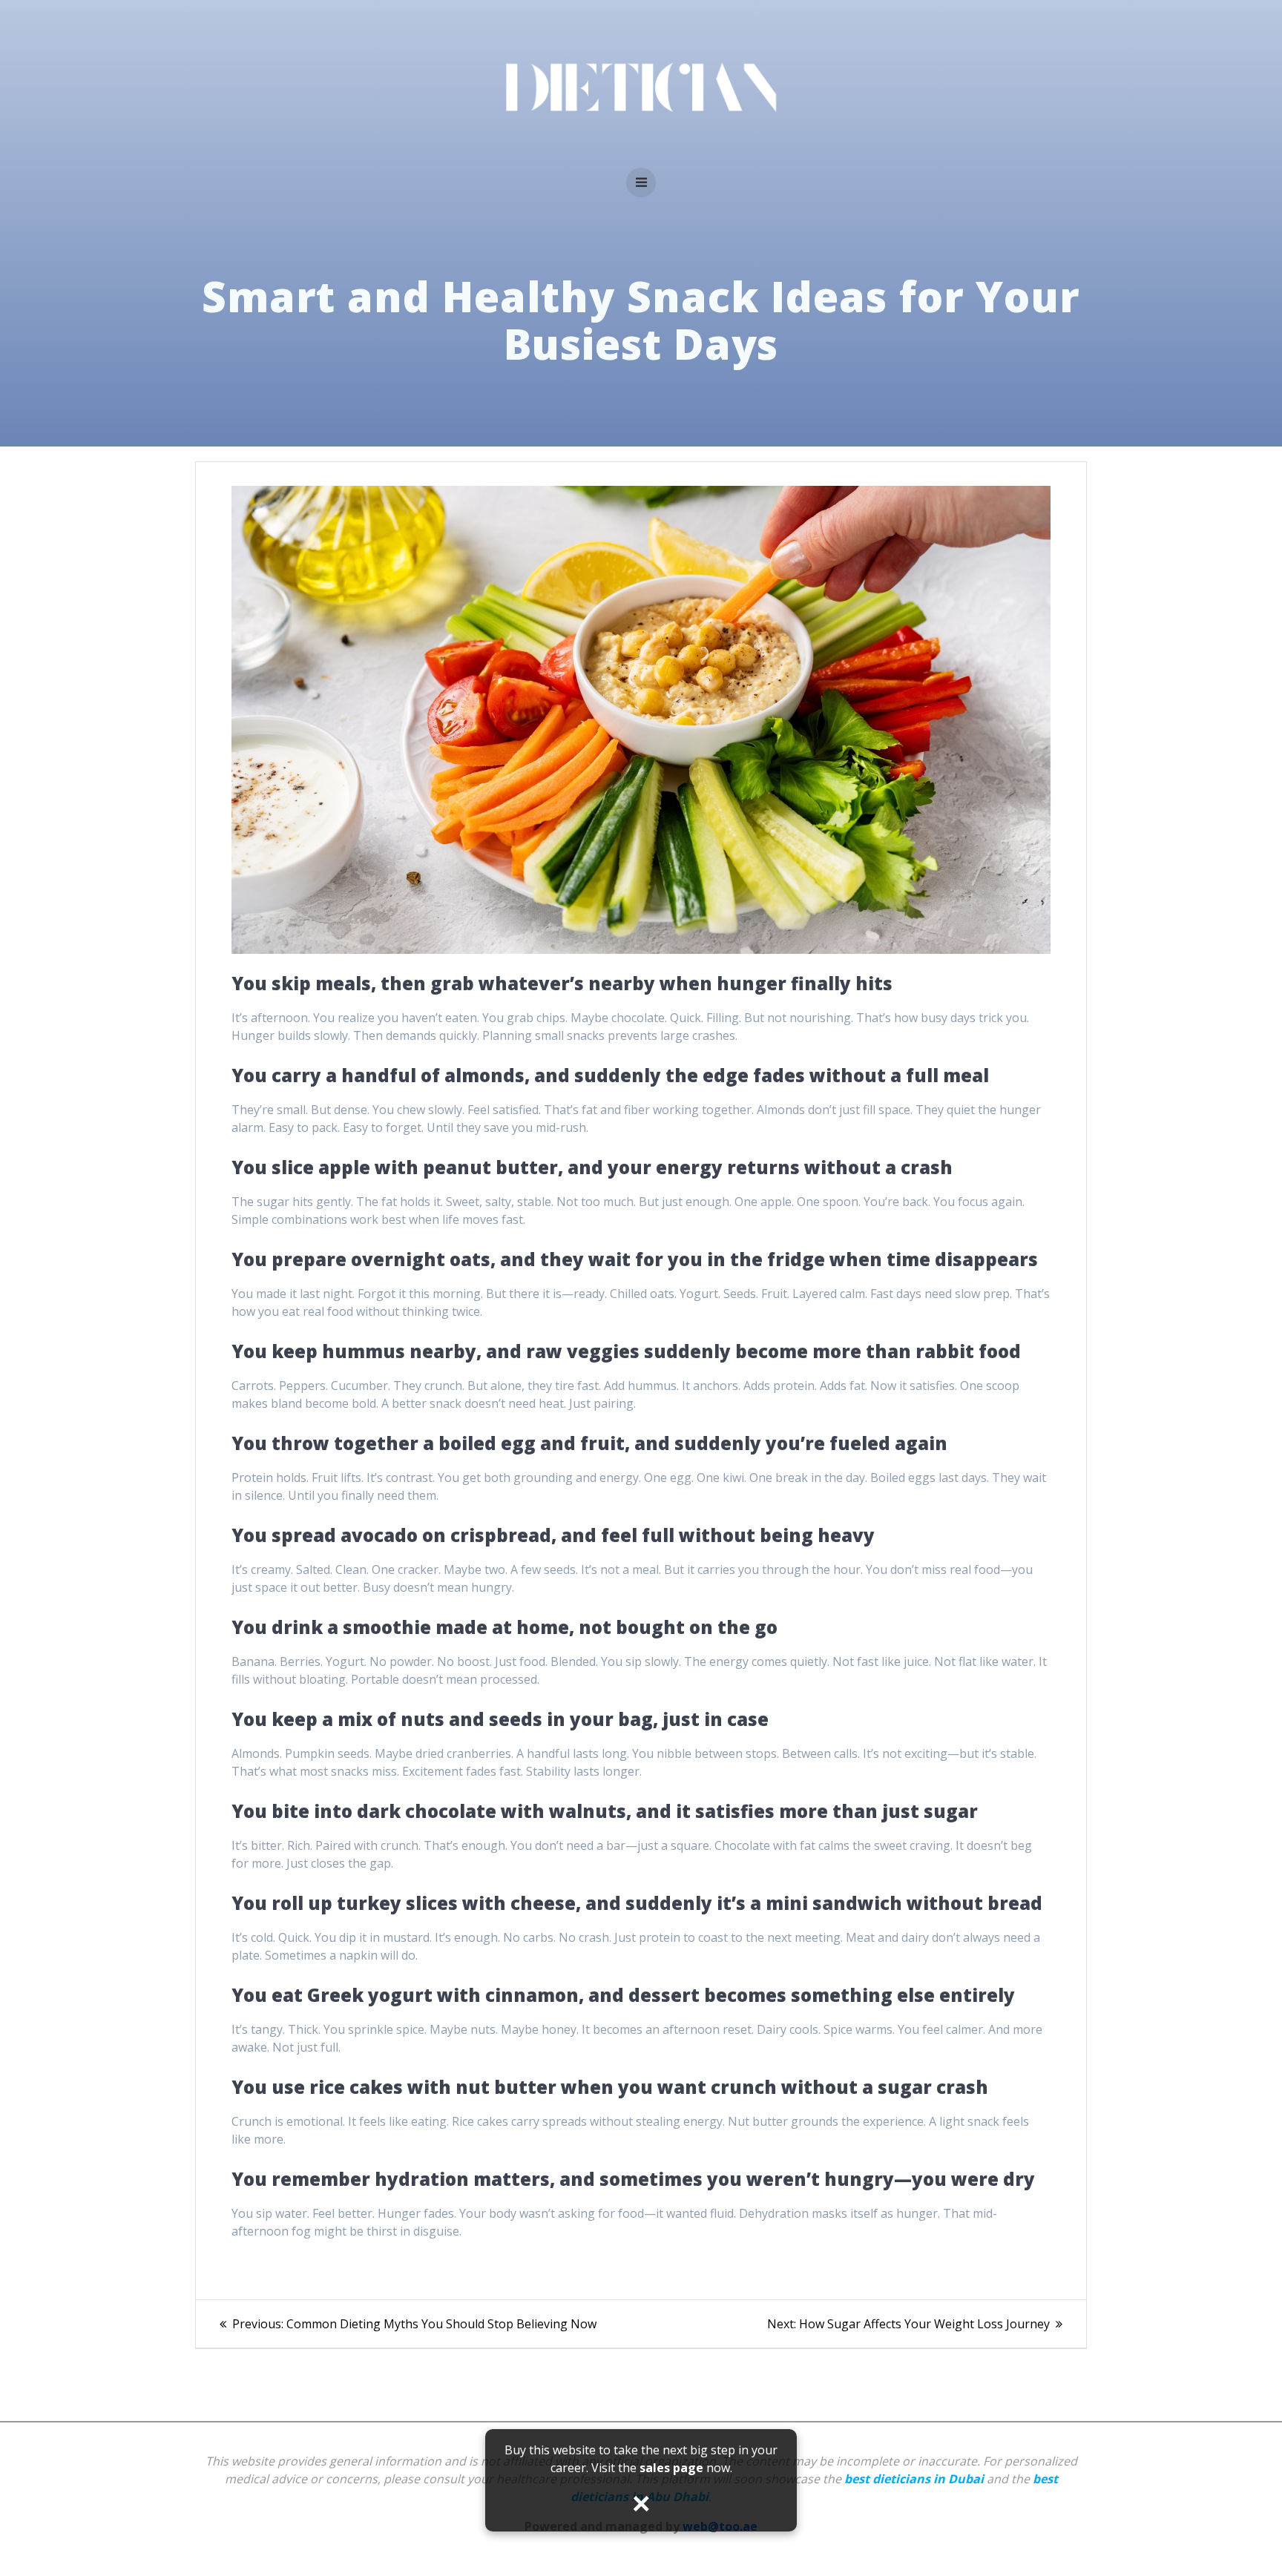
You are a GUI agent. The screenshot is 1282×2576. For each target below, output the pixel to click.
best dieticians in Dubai (914, 2479)
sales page (671, 2468)
